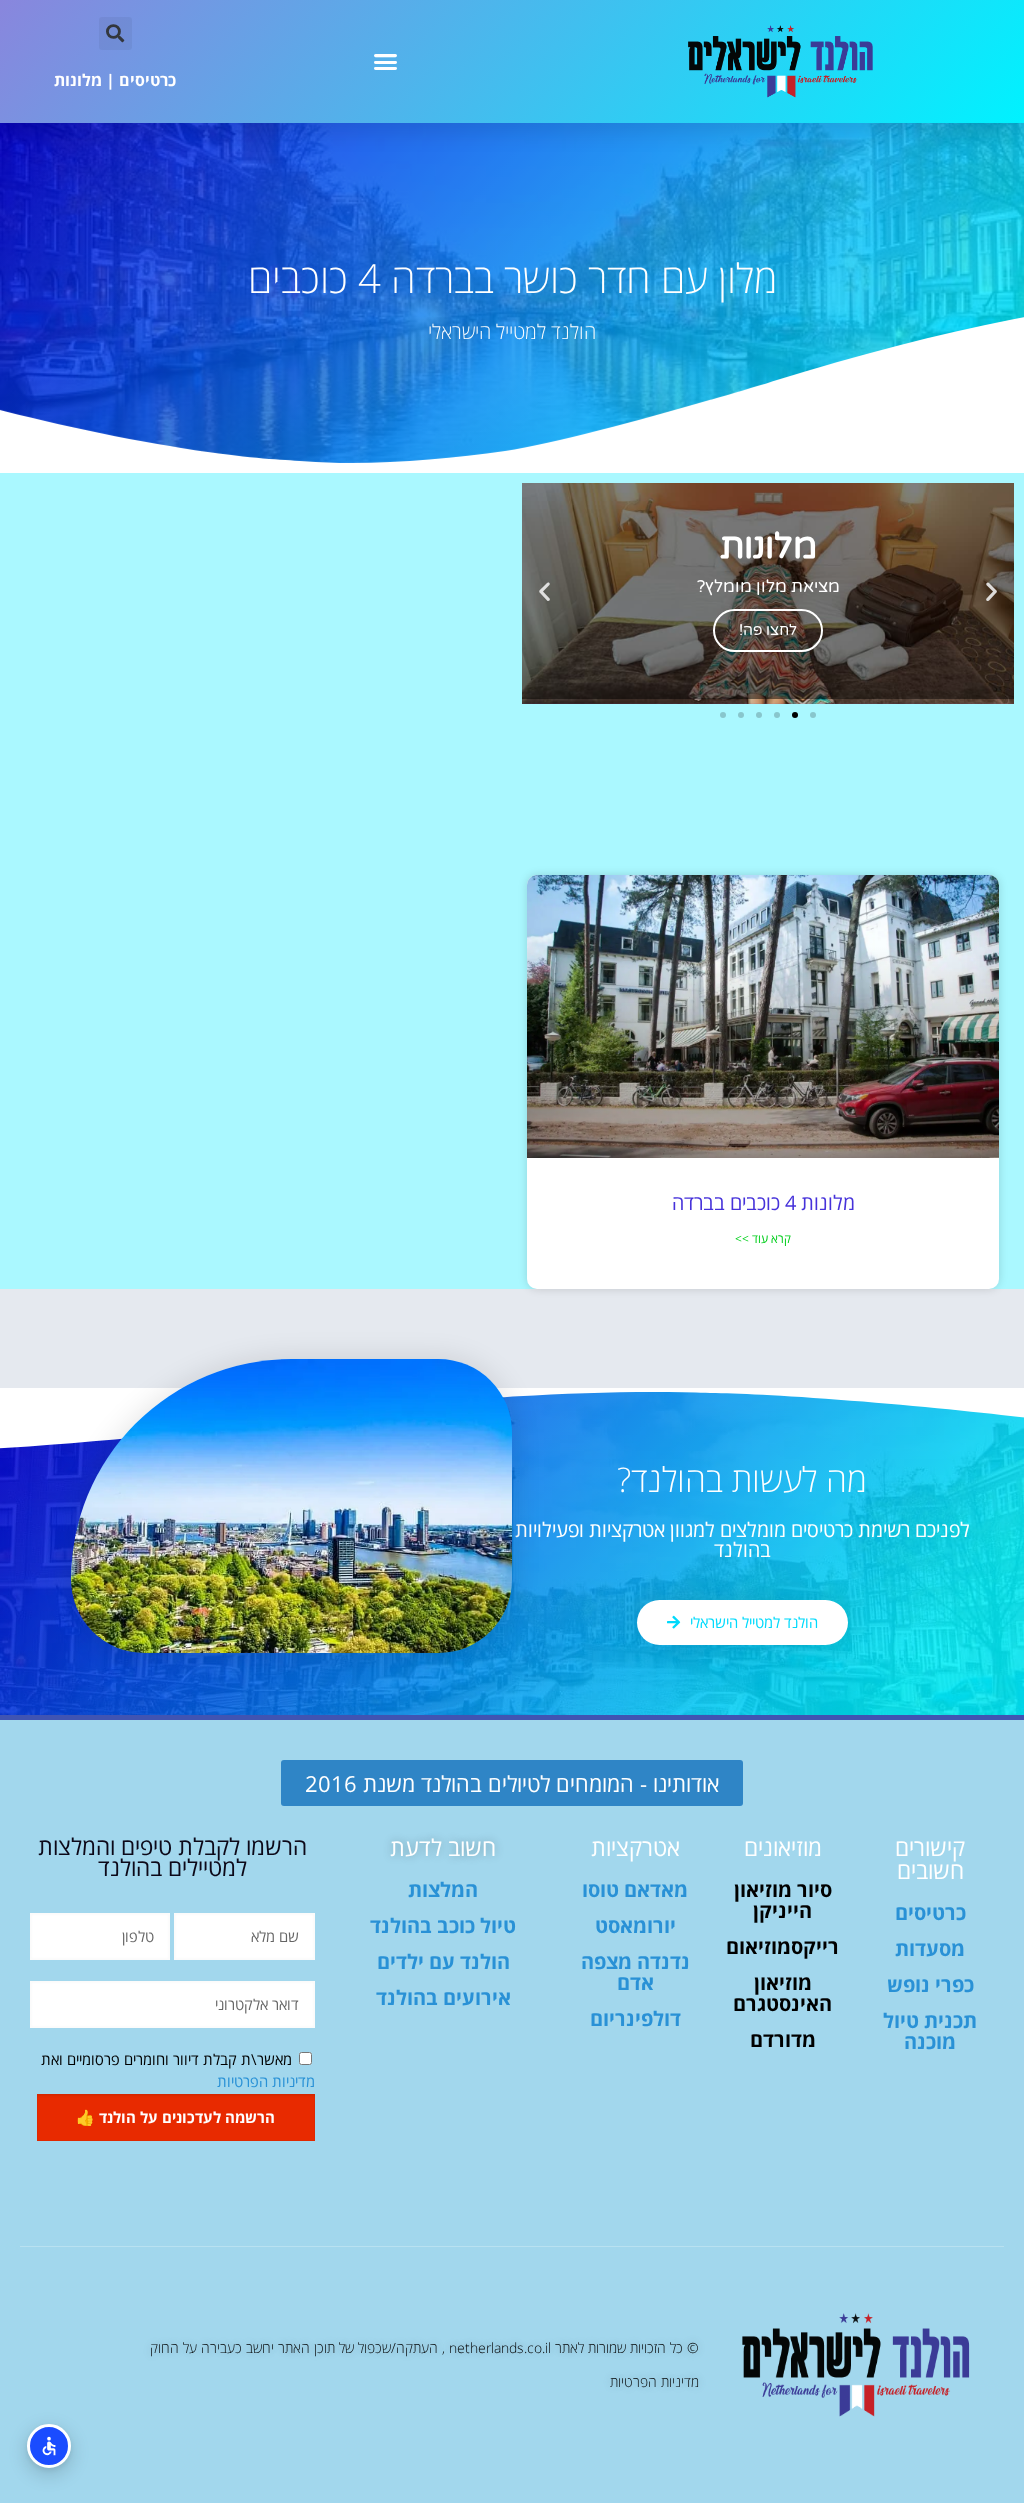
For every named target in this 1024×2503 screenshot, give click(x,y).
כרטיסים (147, 80)
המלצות (443, 1889)
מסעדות (930, 1948)
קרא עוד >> (763, 1238)
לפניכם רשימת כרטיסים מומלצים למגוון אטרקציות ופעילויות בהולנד (742, 1539)
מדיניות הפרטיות (266, 2081)
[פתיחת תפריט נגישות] (49, 2446)
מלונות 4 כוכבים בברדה (763, 1202)
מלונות (78, 80)
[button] (386, 62)
